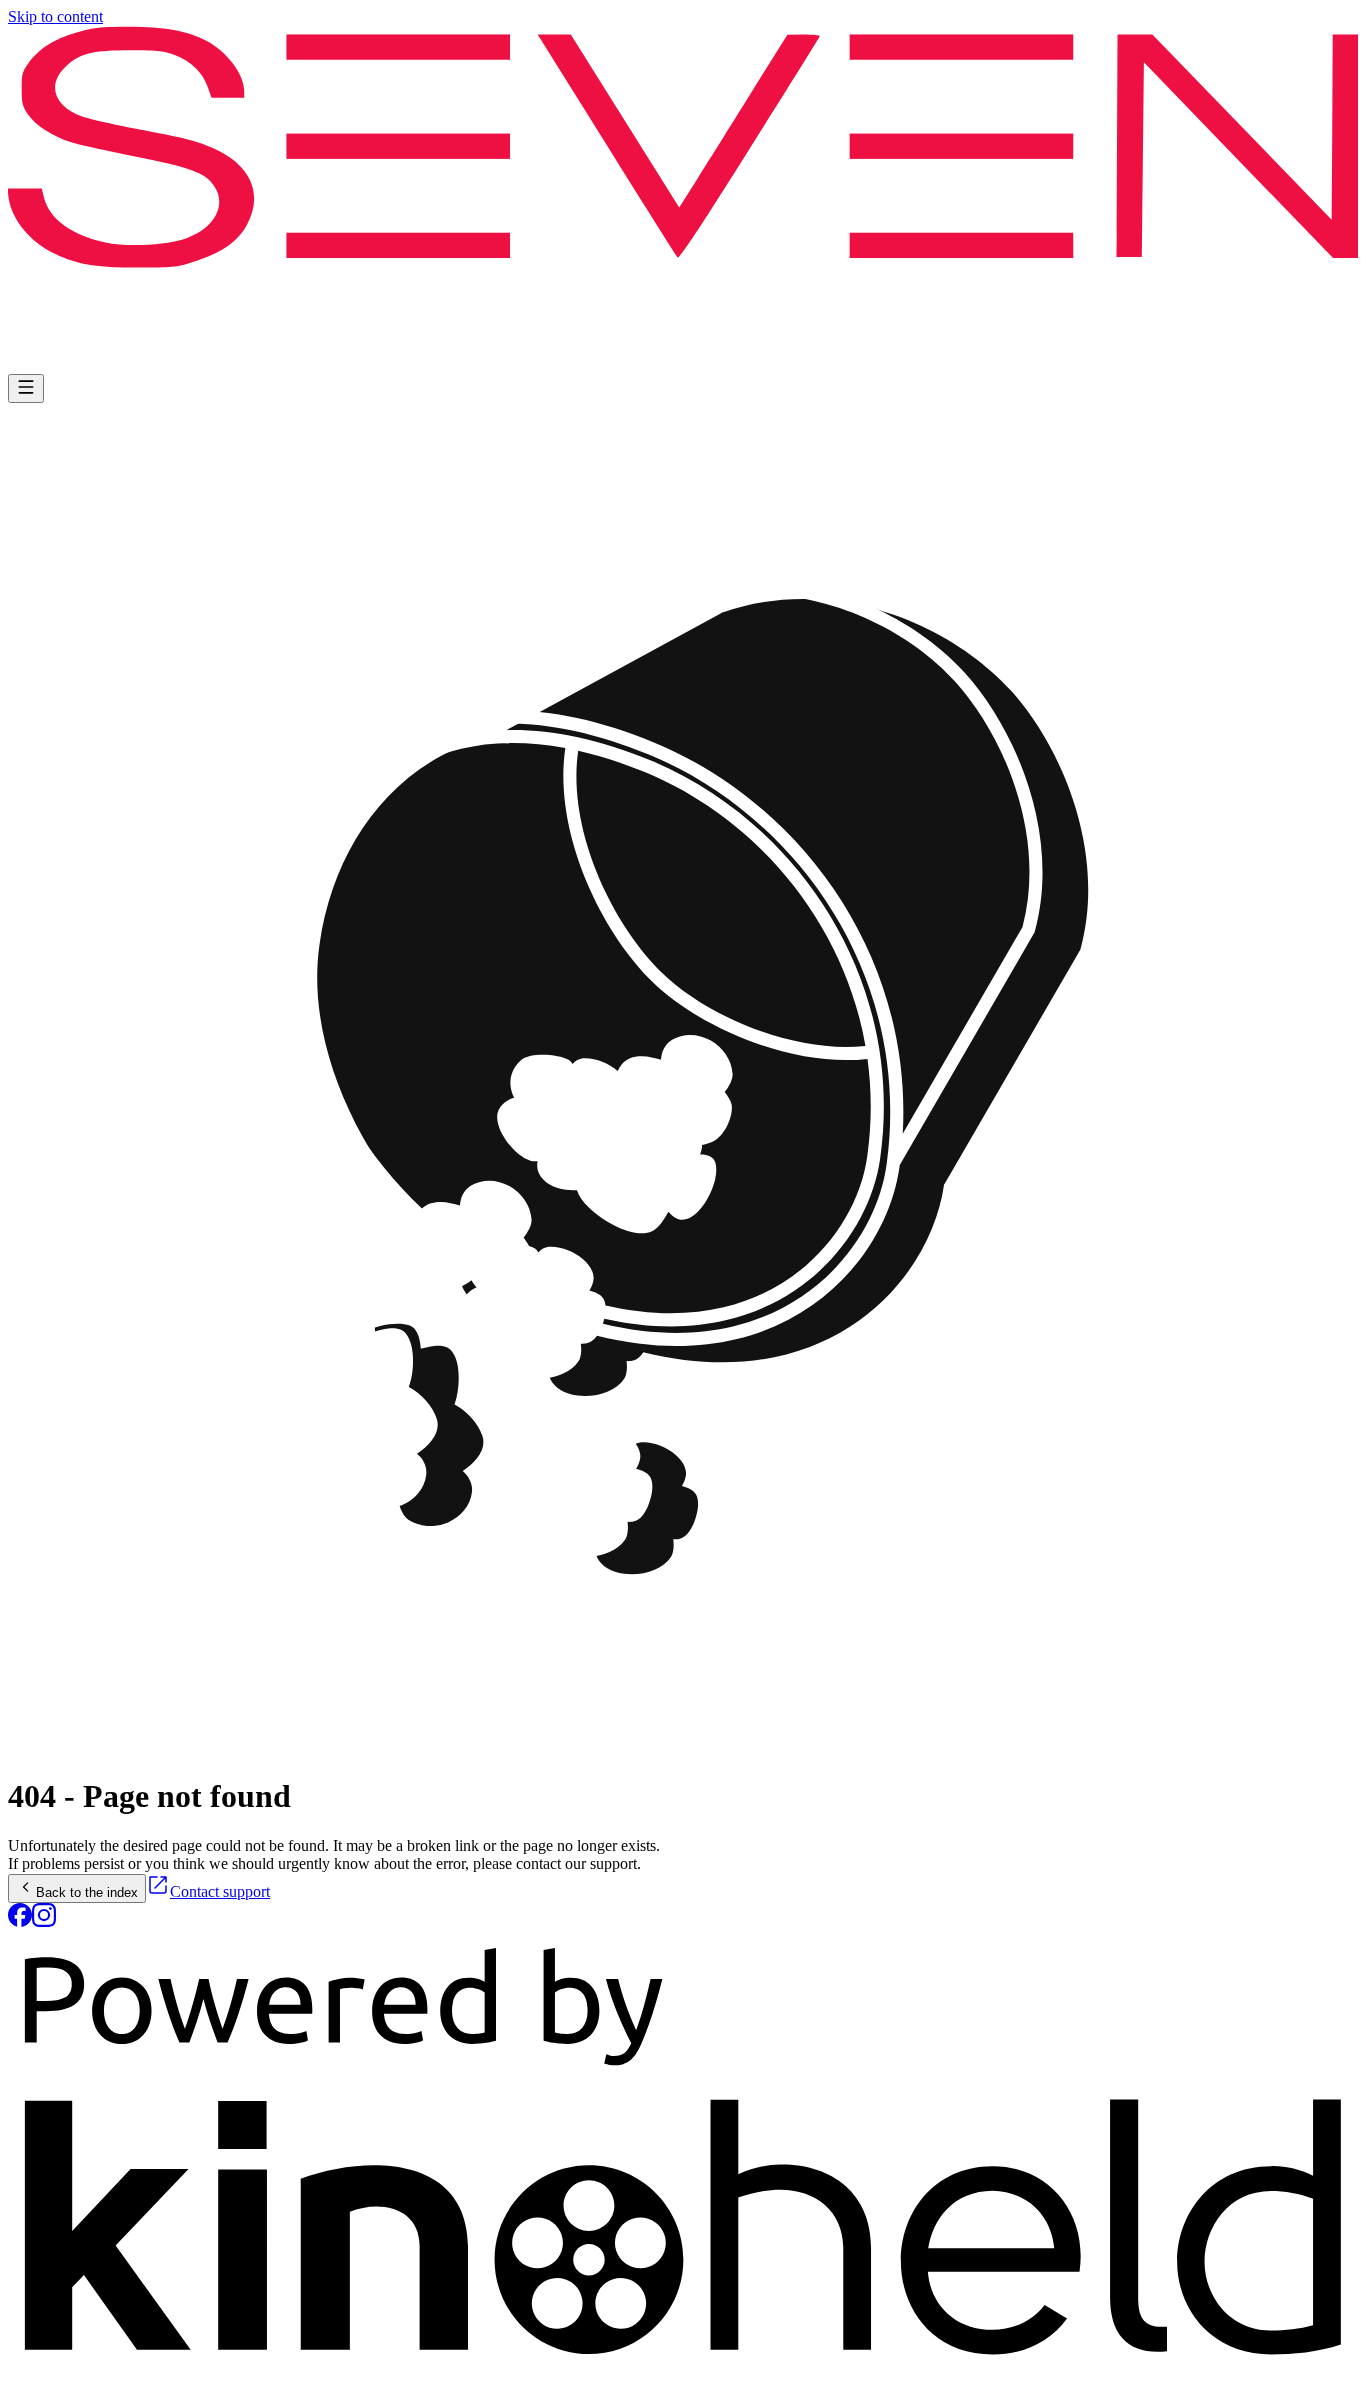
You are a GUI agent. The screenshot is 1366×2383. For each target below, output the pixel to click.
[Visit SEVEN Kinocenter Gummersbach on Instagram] (44, 1921)
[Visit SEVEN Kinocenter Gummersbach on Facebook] (20, 1921)
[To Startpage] (683, 200)
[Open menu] (26, 388)
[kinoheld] (683, 2365)
